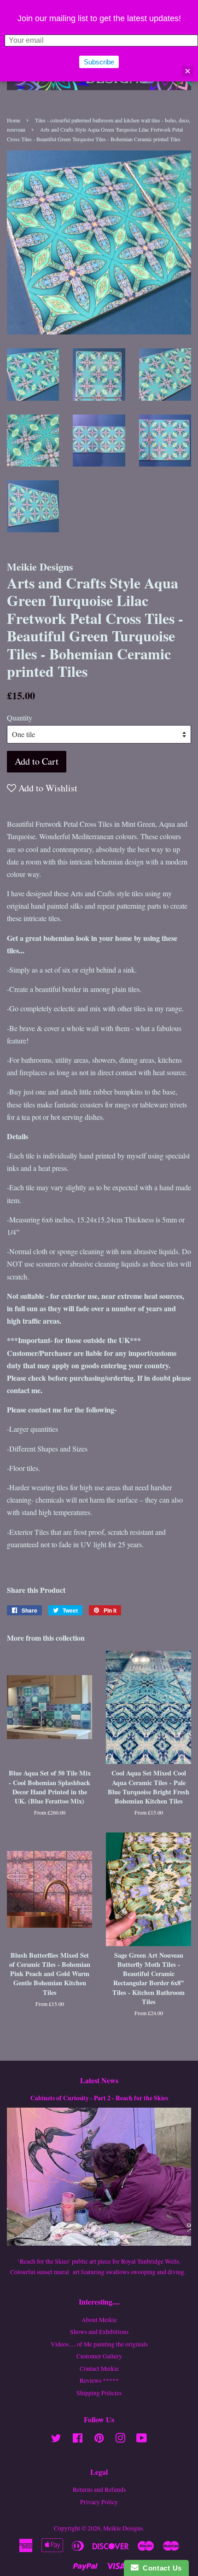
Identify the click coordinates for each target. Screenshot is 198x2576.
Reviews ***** (99, 2380)
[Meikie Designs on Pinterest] (99, 2440)
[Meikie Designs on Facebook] (78, 2440)
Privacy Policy (99, 2502)
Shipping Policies (99, 2393)
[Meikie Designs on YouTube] (142, 2440)
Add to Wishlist (47, 788)
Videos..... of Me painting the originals (99, 2344)
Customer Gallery (99, 2356)
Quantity (20, 717)
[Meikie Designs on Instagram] (120, 2440)
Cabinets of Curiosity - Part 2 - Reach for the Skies (99, 2098)
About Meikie (99, 2320)
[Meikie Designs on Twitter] (56, 2440)
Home (14, 120)
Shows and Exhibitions (99, 2332)
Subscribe (99, 62)
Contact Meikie (99, 2369)
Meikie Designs (123, 2528)
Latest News (99, 2080)
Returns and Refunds (99, 2490)
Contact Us (160, 2568)
